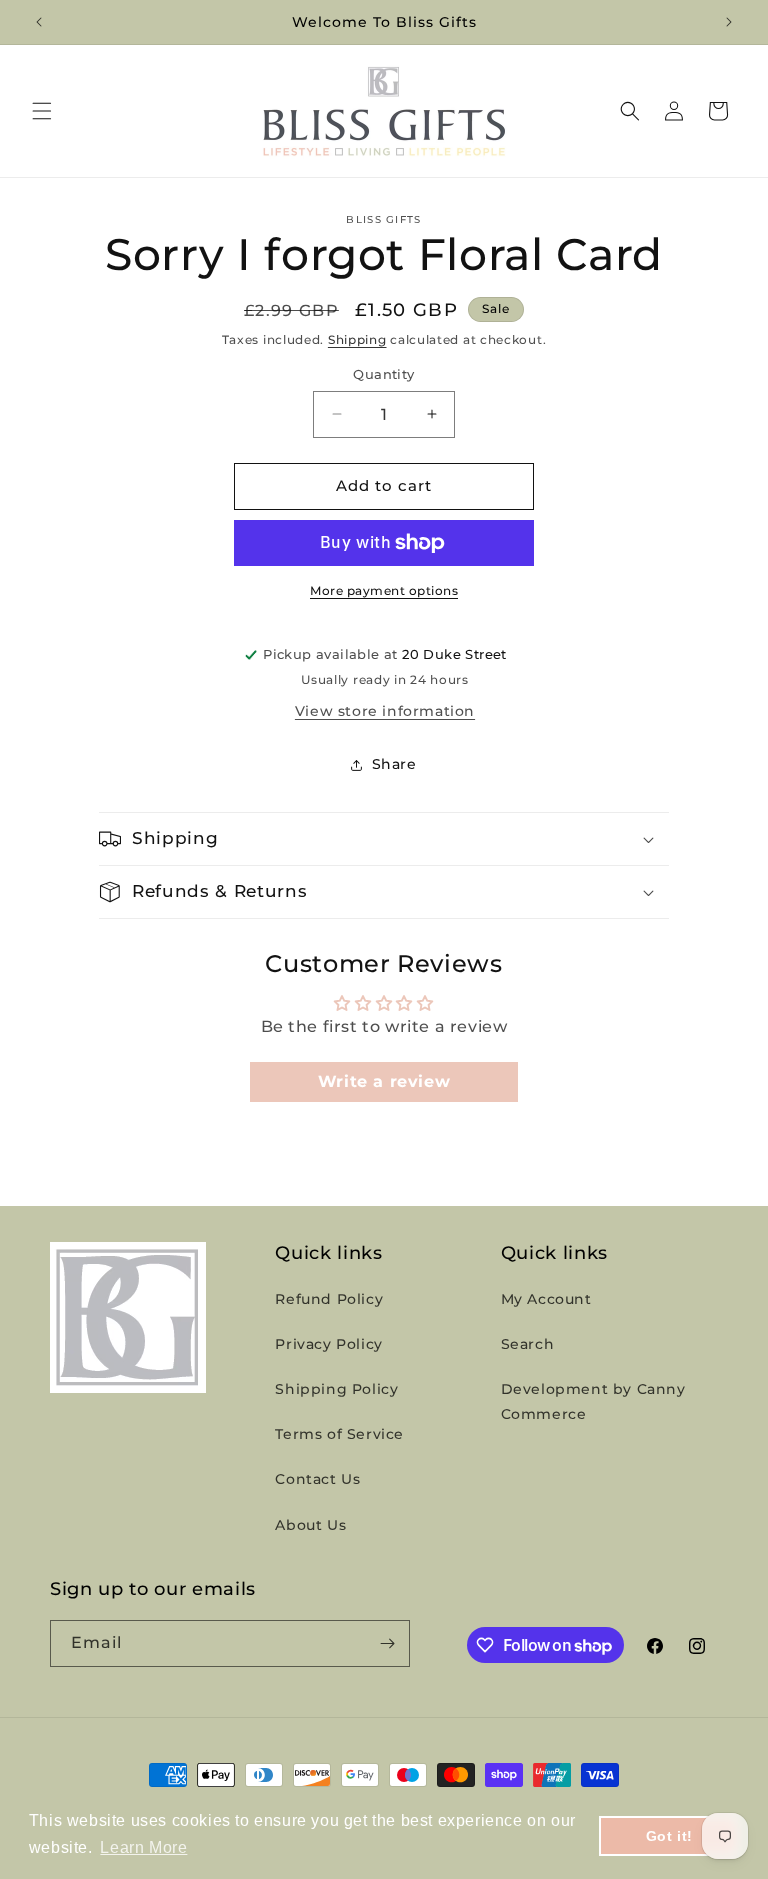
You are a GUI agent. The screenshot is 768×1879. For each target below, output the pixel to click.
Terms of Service (339, 1434)
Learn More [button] (143, 1847)
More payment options (384, 590)
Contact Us (317, 1479)
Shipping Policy (336, 1389)
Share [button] (394, 764)
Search (528, 1344)
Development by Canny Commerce (593, 1401)
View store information (385, 711)
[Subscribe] (387, 1643)
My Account (546, 1299)
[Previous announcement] (39, 22)
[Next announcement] (729, 22)
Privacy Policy (328, 1344)
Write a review (384, 1081)
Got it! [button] (669, 1836)
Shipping (357, 339)
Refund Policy (329, 1299)
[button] (42, 111)
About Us (310, 1525)
